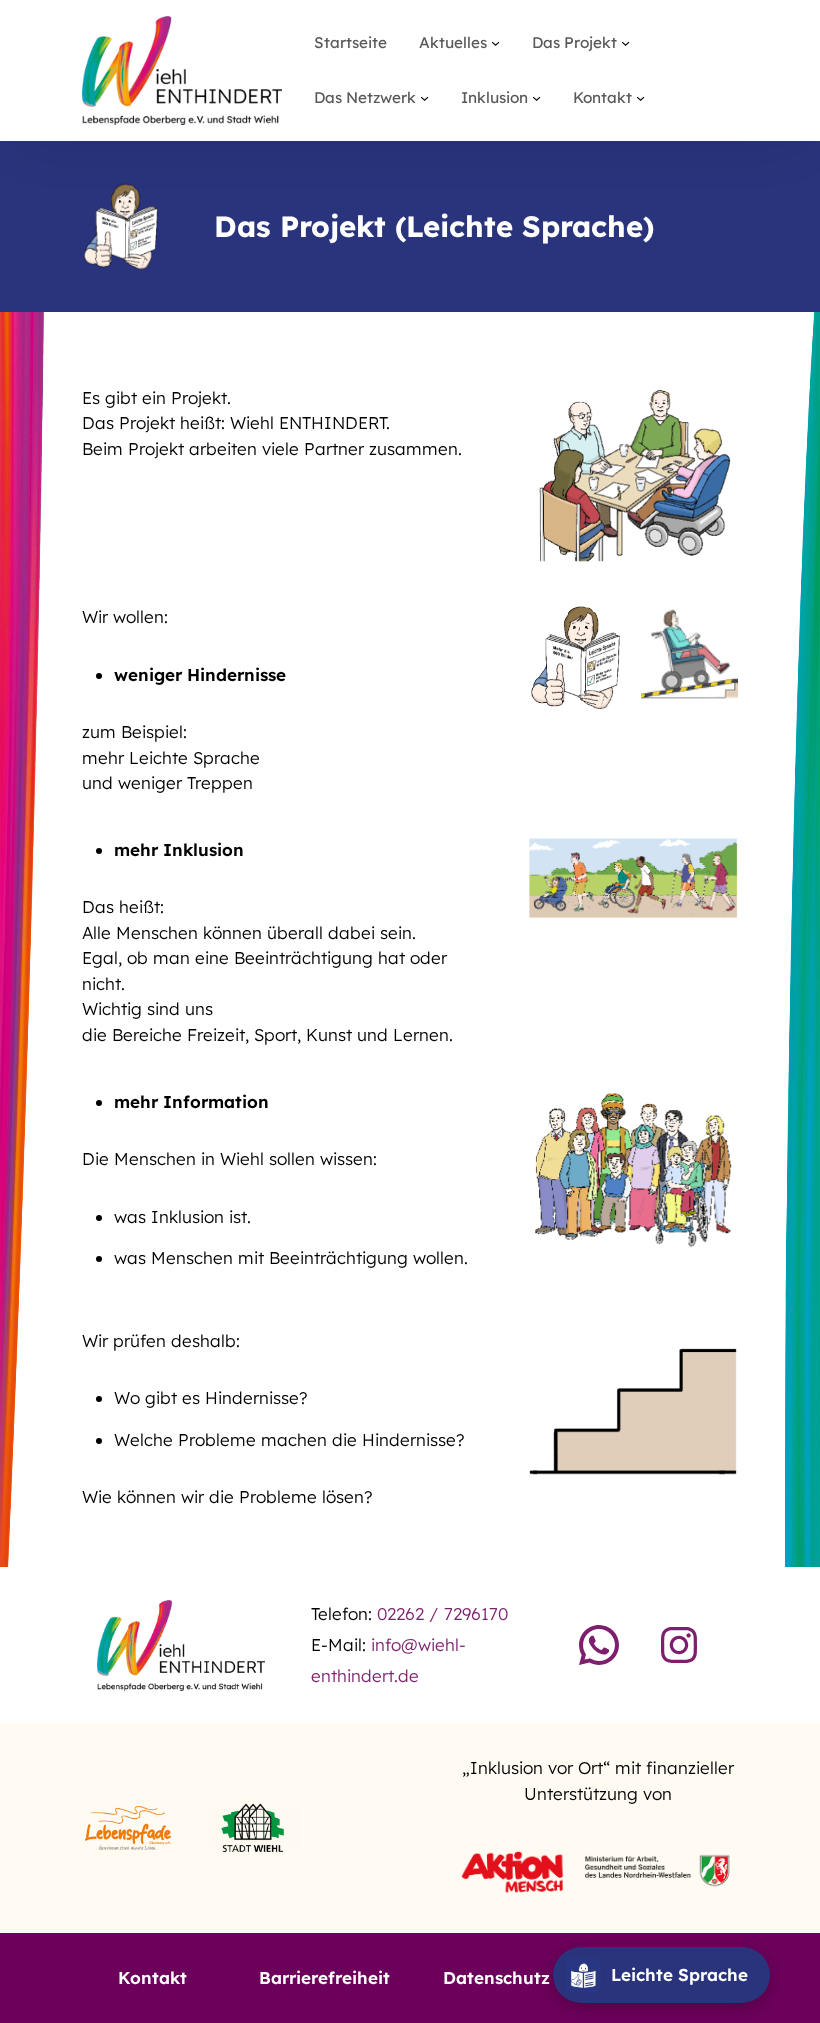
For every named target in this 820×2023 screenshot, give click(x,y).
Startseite (350, 42)
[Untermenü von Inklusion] (536, 97)
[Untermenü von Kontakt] (640, 97)
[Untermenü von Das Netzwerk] (424, 97)
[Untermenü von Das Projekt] (625, 42)
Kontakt (152, 1977)
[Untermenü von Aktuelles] (495, 42)
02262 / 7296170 (442, 1613)
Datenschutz (496, 1977)
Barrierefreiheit (324, 1977)
